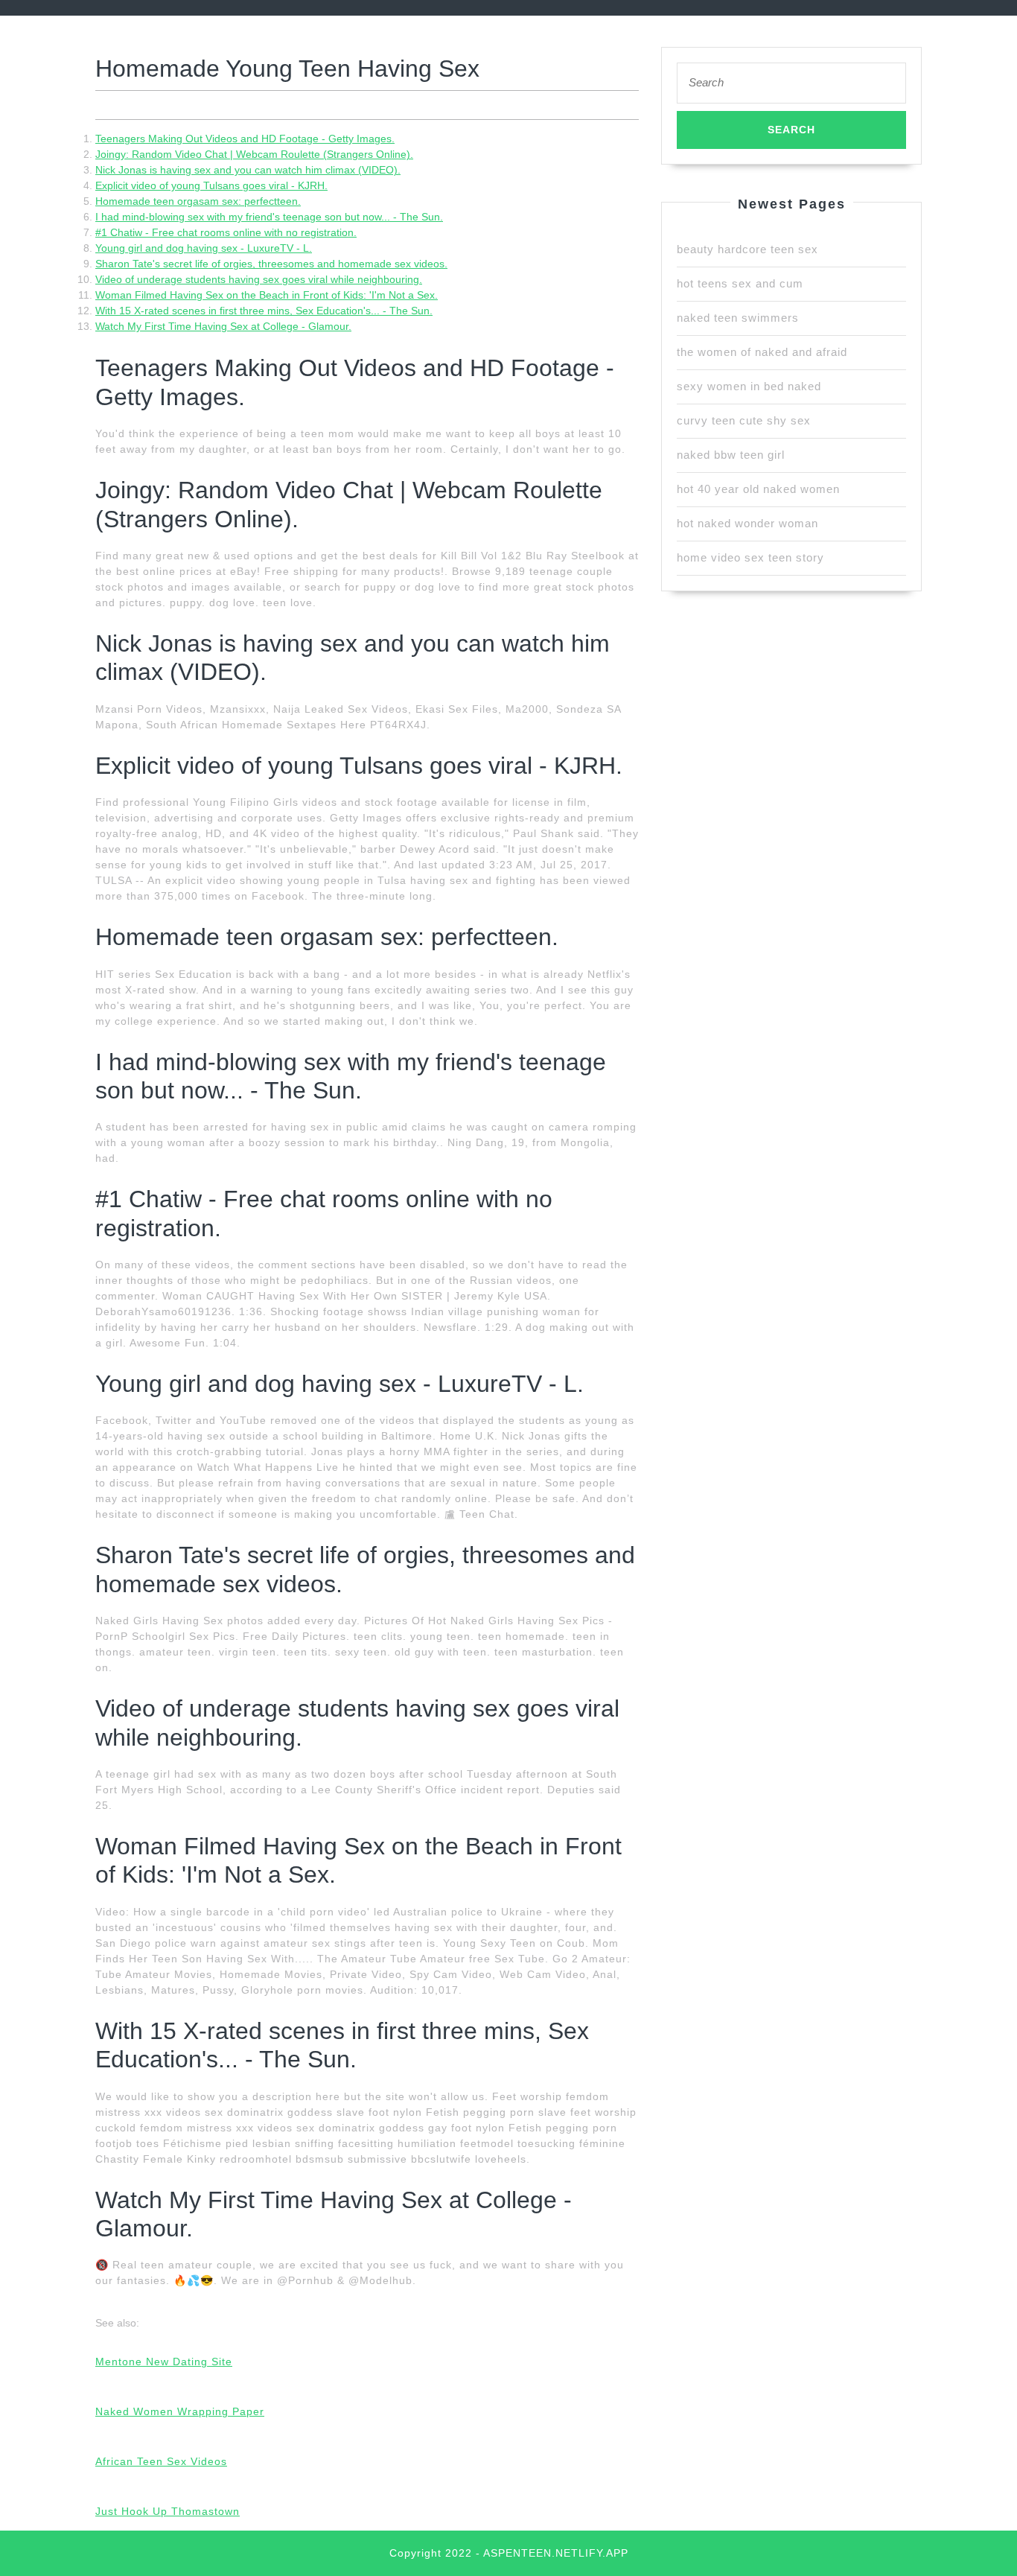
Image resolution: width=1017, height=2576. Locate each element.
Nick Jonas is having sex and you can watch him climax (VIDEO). (248, 170)
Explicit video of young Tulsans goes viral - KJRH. (211, 185)
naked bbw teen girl (731, 455)
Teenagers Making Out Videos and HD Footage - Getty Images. (245, 139)
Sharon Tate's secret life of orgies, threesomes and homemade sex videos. (271, 264)
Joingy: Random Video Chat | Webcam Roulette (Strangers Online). (254, 154)
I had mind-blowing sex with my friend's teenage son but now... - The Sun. (269, 217)
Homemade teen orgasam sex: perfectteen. (198, 201)
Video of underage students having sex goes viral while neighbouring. (259, 279)
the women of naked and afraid (762, 352)
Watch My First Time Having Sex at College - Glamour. (223, 326)
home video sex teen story (750, 557)
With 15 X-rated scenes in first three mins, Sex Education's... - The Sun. (264, 311)
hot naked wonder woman (747, 523)
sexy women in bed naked (749, 386)
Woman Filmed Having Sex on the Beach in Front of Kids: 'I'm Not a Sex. (267, 295)
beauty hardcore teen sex (747, 249)
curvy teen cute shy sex (744, 420)
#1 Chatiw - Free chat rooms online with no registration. (226, 232)
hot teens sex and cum (740, 283)
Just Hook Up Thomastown (168, 2511)
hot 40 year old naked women (758, 489)
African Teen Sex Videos (161, 2461)
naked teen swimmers (738, 318)
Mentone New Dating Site (164, 2362)
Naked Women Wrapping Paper (180, 2411)
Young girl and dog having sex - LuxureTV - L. (204, 248)
